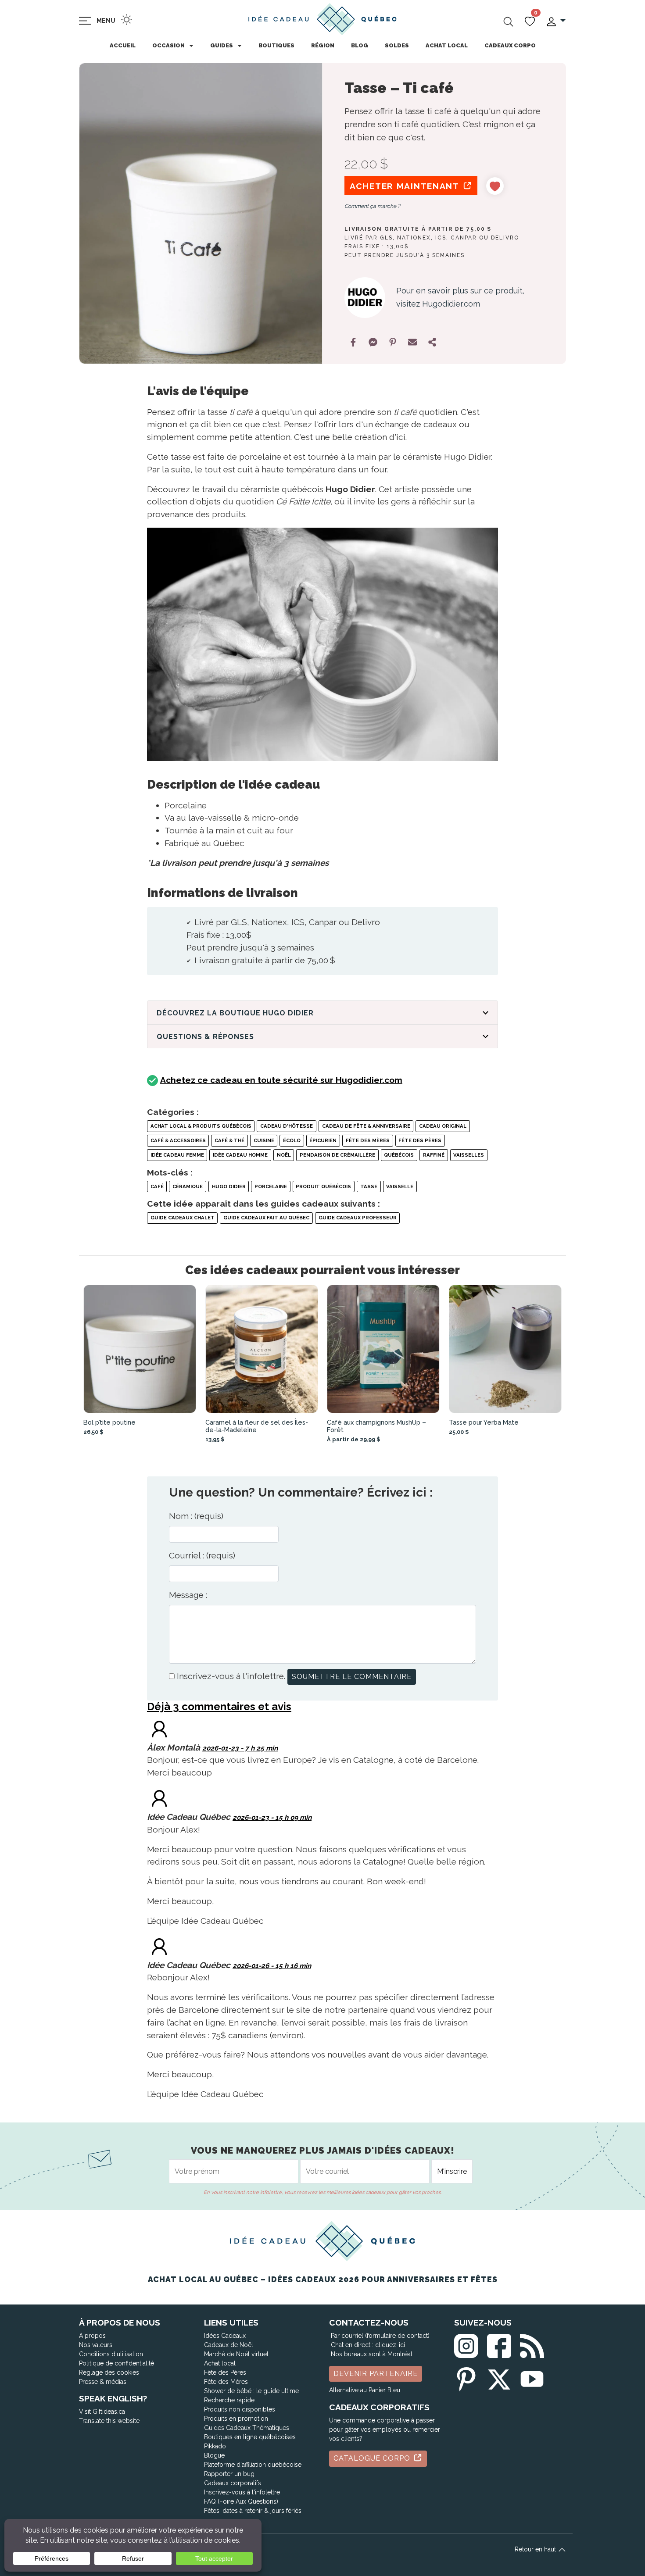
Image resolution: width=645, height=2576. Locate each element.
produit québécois (323, 1186)
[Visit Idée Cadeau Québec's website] (159, 1797)
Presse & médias (103, 2382)
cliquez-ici (390, 2345)
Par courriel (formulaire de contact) (380, 2336)
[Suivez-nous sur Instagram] (466, 2344)
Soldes (397, 45)
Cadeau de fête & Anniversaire (366, 1126)
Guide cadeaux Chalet (183, 1218)
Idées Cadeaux (225, 2336)
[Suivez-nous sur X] (499, 2378)
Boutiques (276, 45)
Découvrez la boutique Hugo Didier (235, 1013)
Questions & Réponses (205, 1037)
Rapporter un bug (229, 2474)
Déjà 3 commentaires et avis (219, 1706)
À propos (92, 2336)
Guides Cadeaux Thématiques (247, 2428)
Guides (222, 45)
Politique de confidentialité (116, 2363)
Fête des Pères (420, 1140)
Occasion (168, 45)
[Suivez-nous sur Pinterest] (466, 2378)
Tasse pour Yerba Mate (484, 1422)
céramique (188, 1186)
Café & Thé (229, 1140)
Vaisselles (469, 1155)
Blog (360, 45)
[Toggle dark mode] (127, 20)
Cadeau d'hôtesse (287, 1126)
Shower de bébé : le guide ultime (251, 2391)
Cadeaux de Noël (229, 2345)
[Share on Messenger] (373, 342)
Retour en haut (536, 2549)
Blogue (214, 2455)
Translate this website (109, 2421)
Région (323, 45)
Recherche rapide (229, 2400)
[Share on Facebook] (353, 342)
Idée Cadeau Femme (177, 1155)
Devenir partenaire (376, 2374)
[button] (556, 21)
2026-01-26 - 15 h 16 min (272, 1966)
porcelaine (271, 1186)
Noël (284, 1155)
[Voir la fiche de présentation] (140, 1349)
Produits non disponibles (240, 2409)
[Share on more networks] (432, 342)
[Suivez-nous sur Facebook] (499, 2344)
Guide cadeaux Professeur (358, 1218)
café (157, 1186)
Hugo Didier (229, 1186)
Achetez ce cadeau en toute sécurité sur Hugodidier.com (281, 1080)
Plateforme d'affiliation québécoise (253, 2465)
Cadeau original (443, 1126)
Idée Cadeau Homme (240, 1155)
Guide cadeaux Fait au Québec (266, 1218)
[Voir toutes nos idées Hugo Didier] (365, 298)
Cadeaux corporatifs (233, 2483)
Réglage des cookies (109, 2372)
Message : (188, 1595)
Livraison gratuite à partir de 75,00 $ (418, 229)
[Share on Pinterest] (393, 342)
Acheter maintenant (406, 186)
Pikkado (215, 2446)
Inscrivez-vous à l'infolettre (242, 2492)
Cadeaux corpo (510, 45)
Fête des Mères (368, 1140)
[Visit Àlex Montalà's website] (159, 1728)
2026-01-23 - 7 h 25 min (240, 1748)
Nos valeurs (96, 2345)
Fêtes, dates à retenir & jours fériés (253, 2511)
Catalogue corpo (373, 2458)
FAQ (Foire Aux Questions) (241, 2501)
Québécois (399, 1155)
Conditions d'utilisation (111, 2354)
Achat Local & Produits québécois (201, 1126)
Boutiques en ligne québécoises (250, 2437)
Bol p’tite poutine (109, 1422)
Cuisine (264, 1140)
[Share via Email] (412, 342)
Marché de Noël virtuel (236, 2354)
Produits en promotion (236, 2419)
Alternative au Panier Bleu (365, 2390)
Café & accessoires (178, 1140)
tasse (369, 1186)
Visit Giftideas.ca (102, 2412)
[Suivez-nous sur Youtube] (532, 2378)
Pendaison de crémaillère (337, 1155)
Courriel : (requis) (202, 1555)
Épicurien (323, 1140)
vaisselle (400, 1186)
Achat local (447, 45)
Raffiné (434, 1155)
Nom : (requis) (196, 1516)
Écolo (292, 1140)
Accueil (123, 45)
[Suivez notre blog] (532, 2344)
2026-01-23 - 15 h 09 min (272, 1818)
